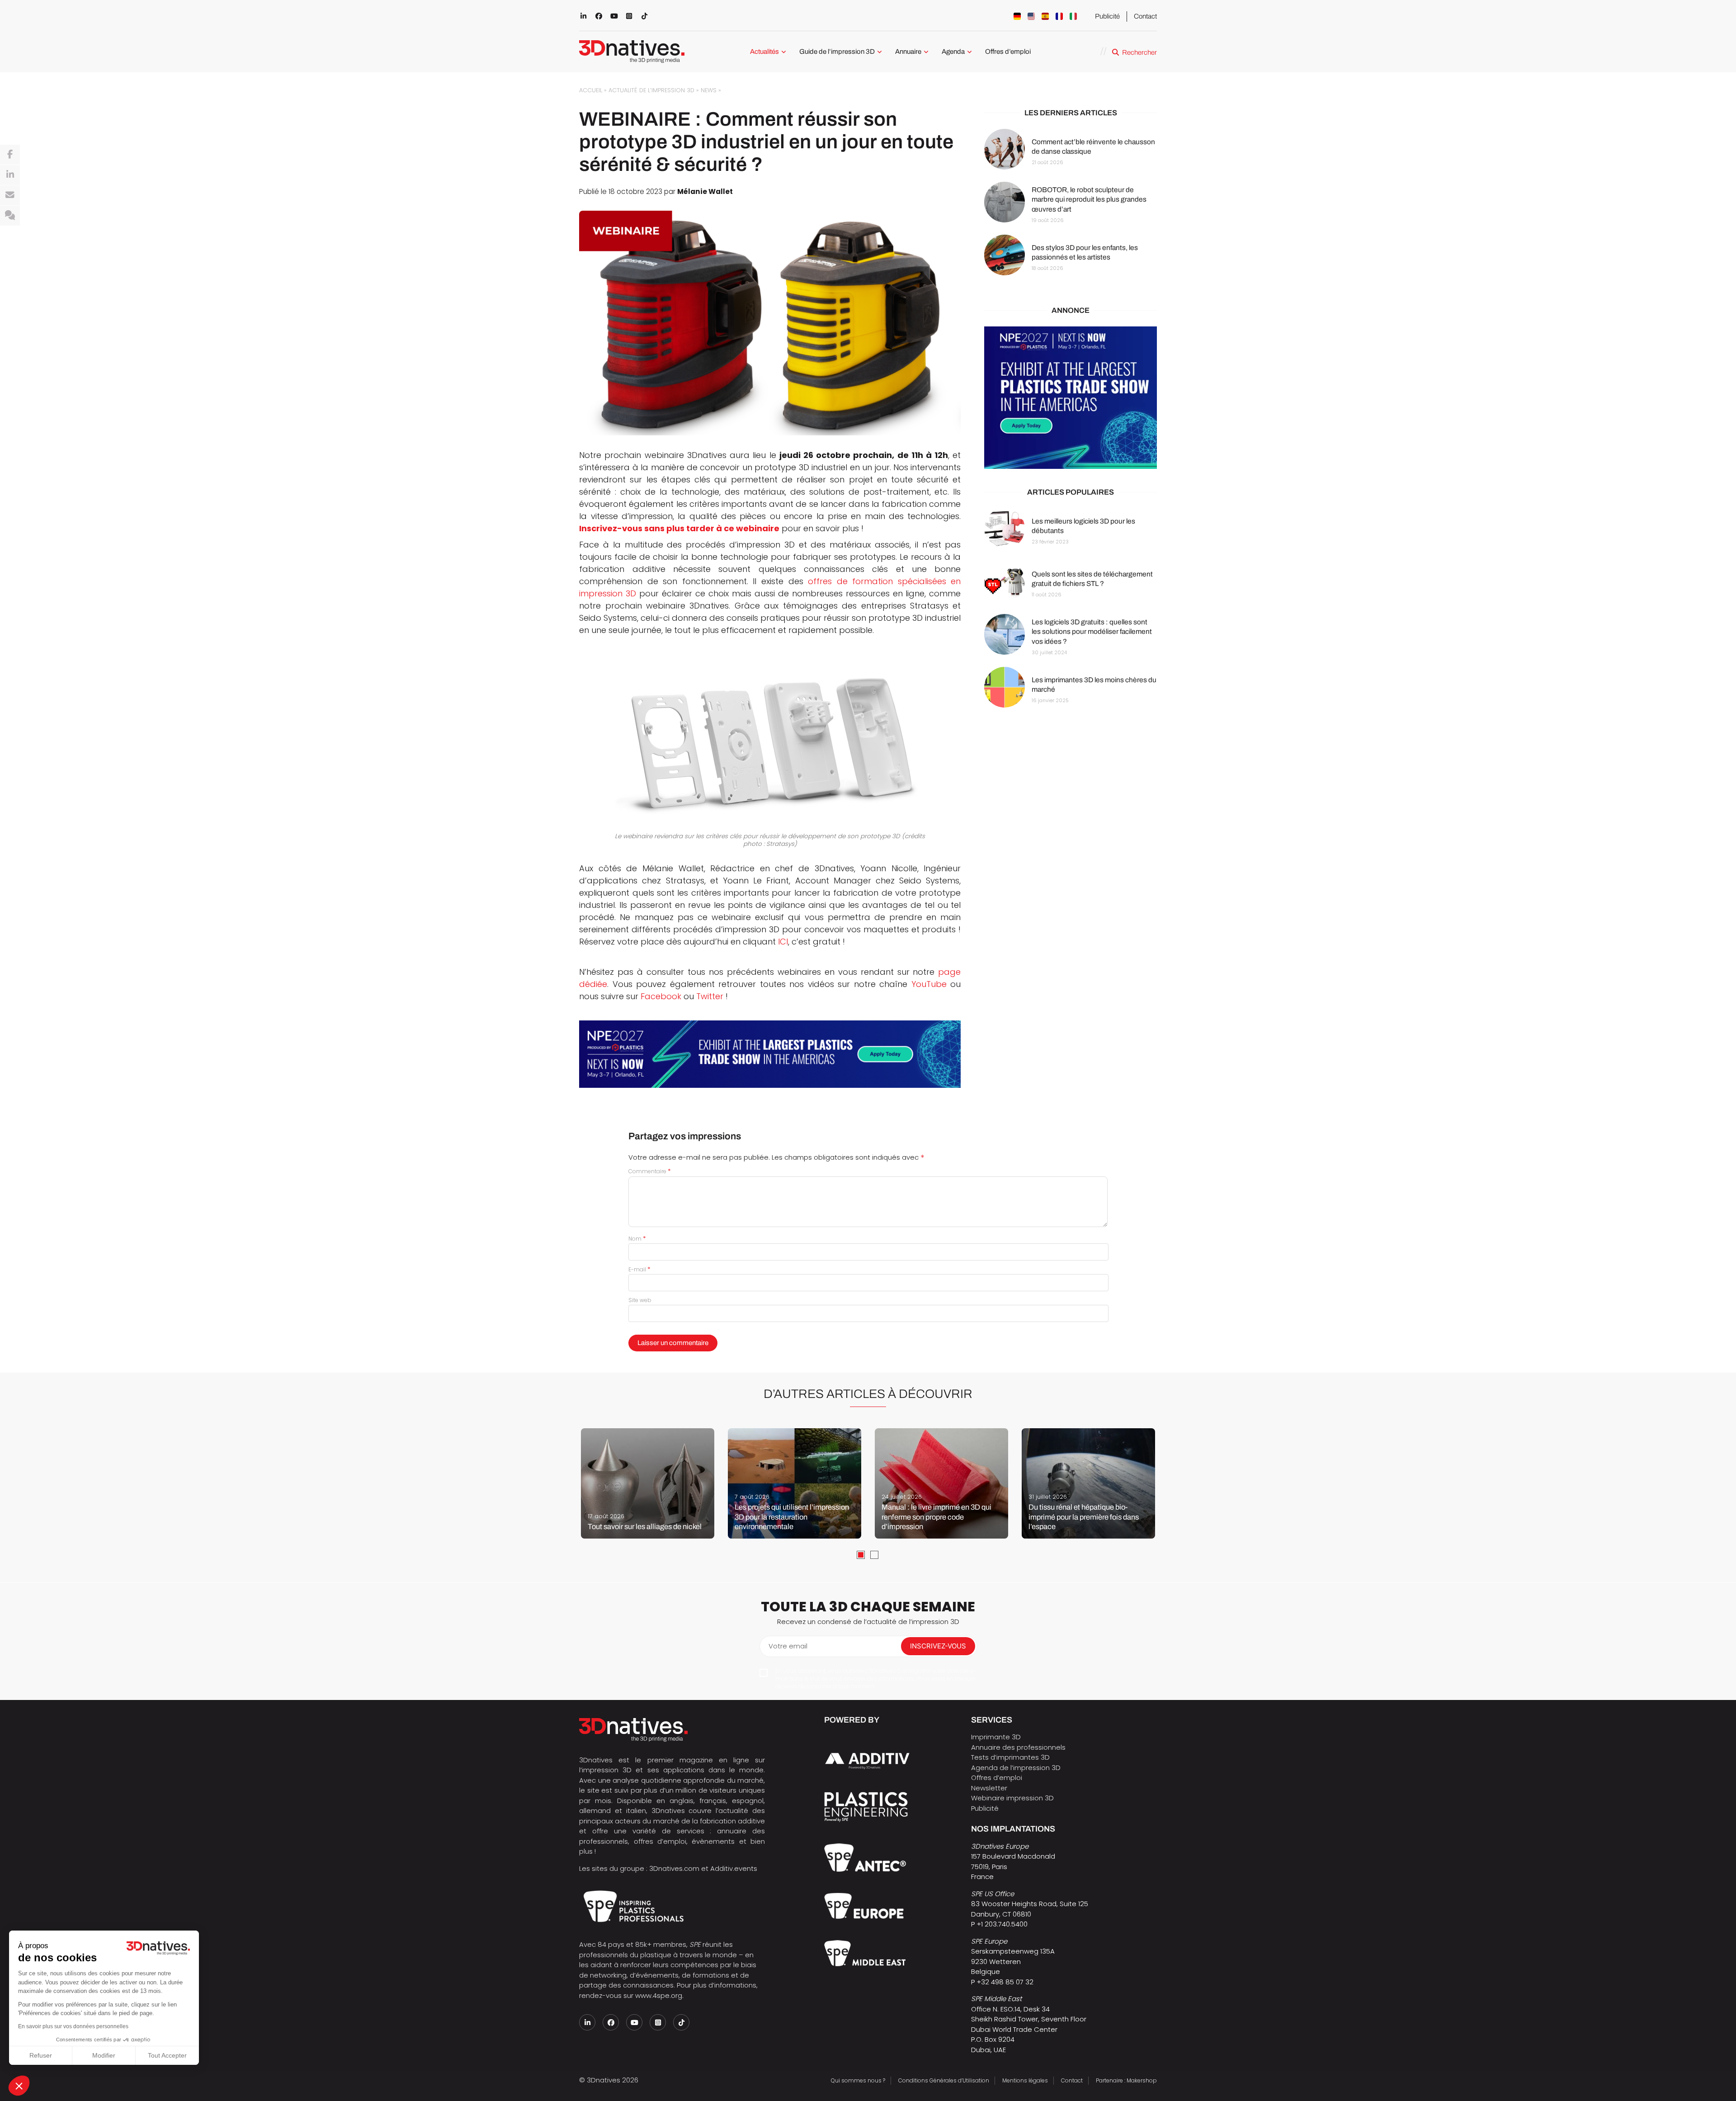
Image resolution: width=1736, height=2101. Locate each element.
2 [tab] (874, 1555)
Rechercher (1139, 52)
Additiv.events (734, 1868)
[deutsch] (1017, 16)
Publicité (1107, 16)
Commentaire (650, 1171)
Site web (640, 1300)
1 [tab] (861, 1555)
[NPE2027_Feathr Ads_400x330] (1071, 398)
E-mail (639, 1269)
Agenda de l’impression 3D (1016, 1768)
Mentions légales (1025, 2080)
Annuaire (908, 52)
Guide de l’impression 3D (837, 52)
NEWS (709, 90)
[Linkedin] (10, 175)
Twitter (710, 996)
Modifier (104, 2055)
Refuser (41, 2055)
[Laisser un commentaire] (10, 216)
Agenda (953, 52)
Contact (1145, 16)
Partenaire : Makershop (1126, 2080)
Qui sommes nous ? (858, 2080)
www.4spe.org (659, 1995)
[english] (1031, 16)
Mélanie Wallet (705, 191)
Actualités (764, 52)
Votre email (788, 1646)
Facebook (661, 996)
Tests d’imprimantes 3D (1010, 1757)
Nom (637, 1239)
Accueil (591, 90)
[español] (1045, 16)
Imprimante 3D (996, 1737)
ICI (783, 942)
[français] (1059, 16)
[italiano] (1073, 16)
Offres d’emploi (1008, 52)
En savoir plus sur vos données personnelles (73, 2026)
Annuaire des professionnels (1018, 1747)
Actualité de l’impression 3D (651, 90)
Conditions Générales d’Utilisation (944, 2080)
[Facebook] (10, 155)
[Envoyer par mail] (10, 195)
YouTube (929, 984)
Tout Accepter (167, 2055)
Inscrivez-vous (938, 1646)
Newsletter (989, 1788)
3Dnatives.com (674, 1868)
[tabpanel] (648, 1483)
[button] (19, 2086)
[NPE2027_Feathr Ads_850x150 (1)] (770, 1054)
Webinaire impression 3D (1012, 1798)
